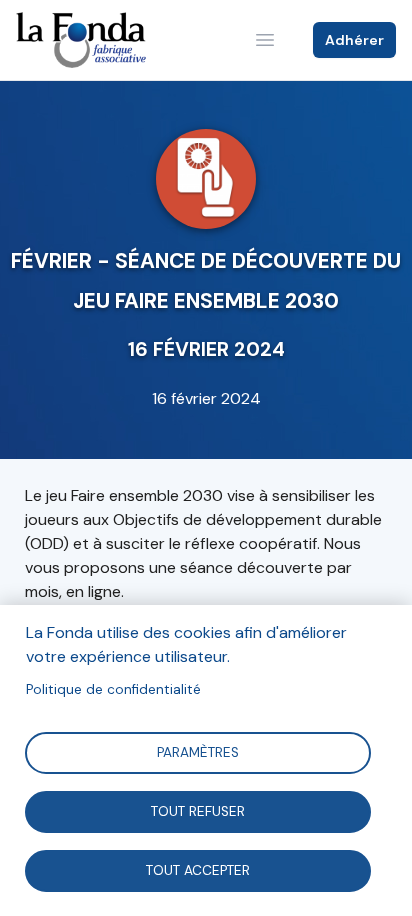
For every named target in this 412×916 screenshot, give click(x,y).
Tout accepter (198, 869)
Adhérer (354, 40)
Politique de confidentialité (113, 689)
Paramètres (198, 751)
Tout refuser (198, 810)
